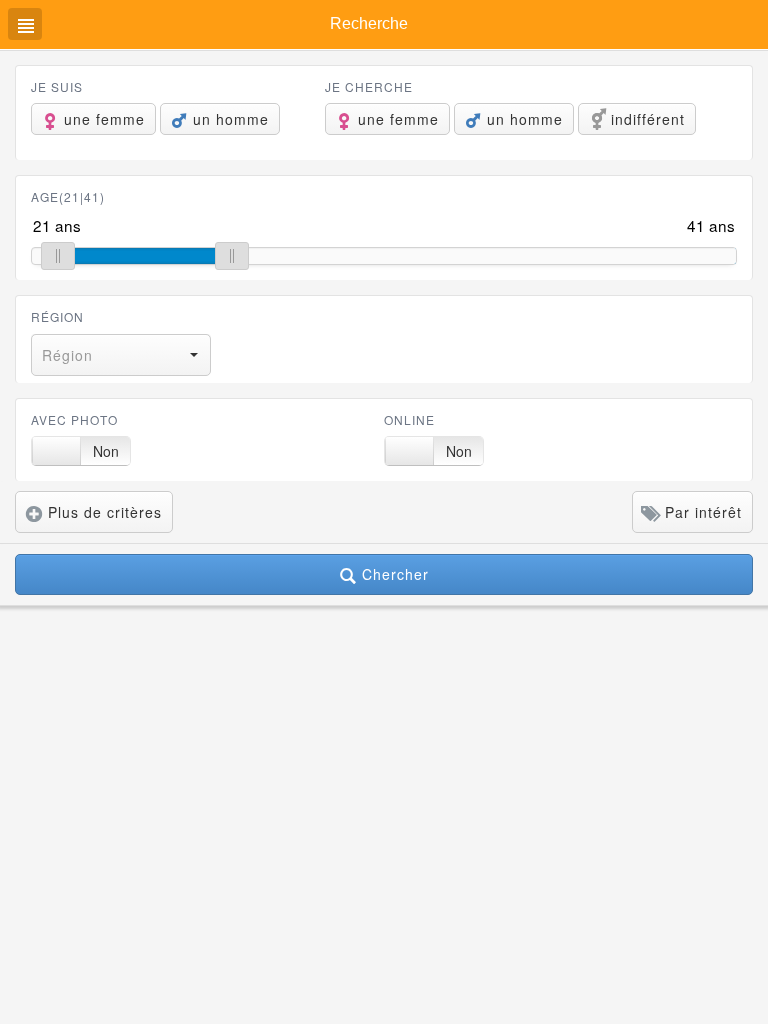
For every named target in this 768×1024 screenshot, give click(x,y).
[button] (121, 355)
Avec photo (74, 419)
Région (57, 316)
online (409, 419)
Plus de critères (102, 512)
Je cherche (369, 86)
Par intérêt (701, 512)
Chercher (393, 574)
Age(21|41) (68, 196)
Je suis (57, 86)
